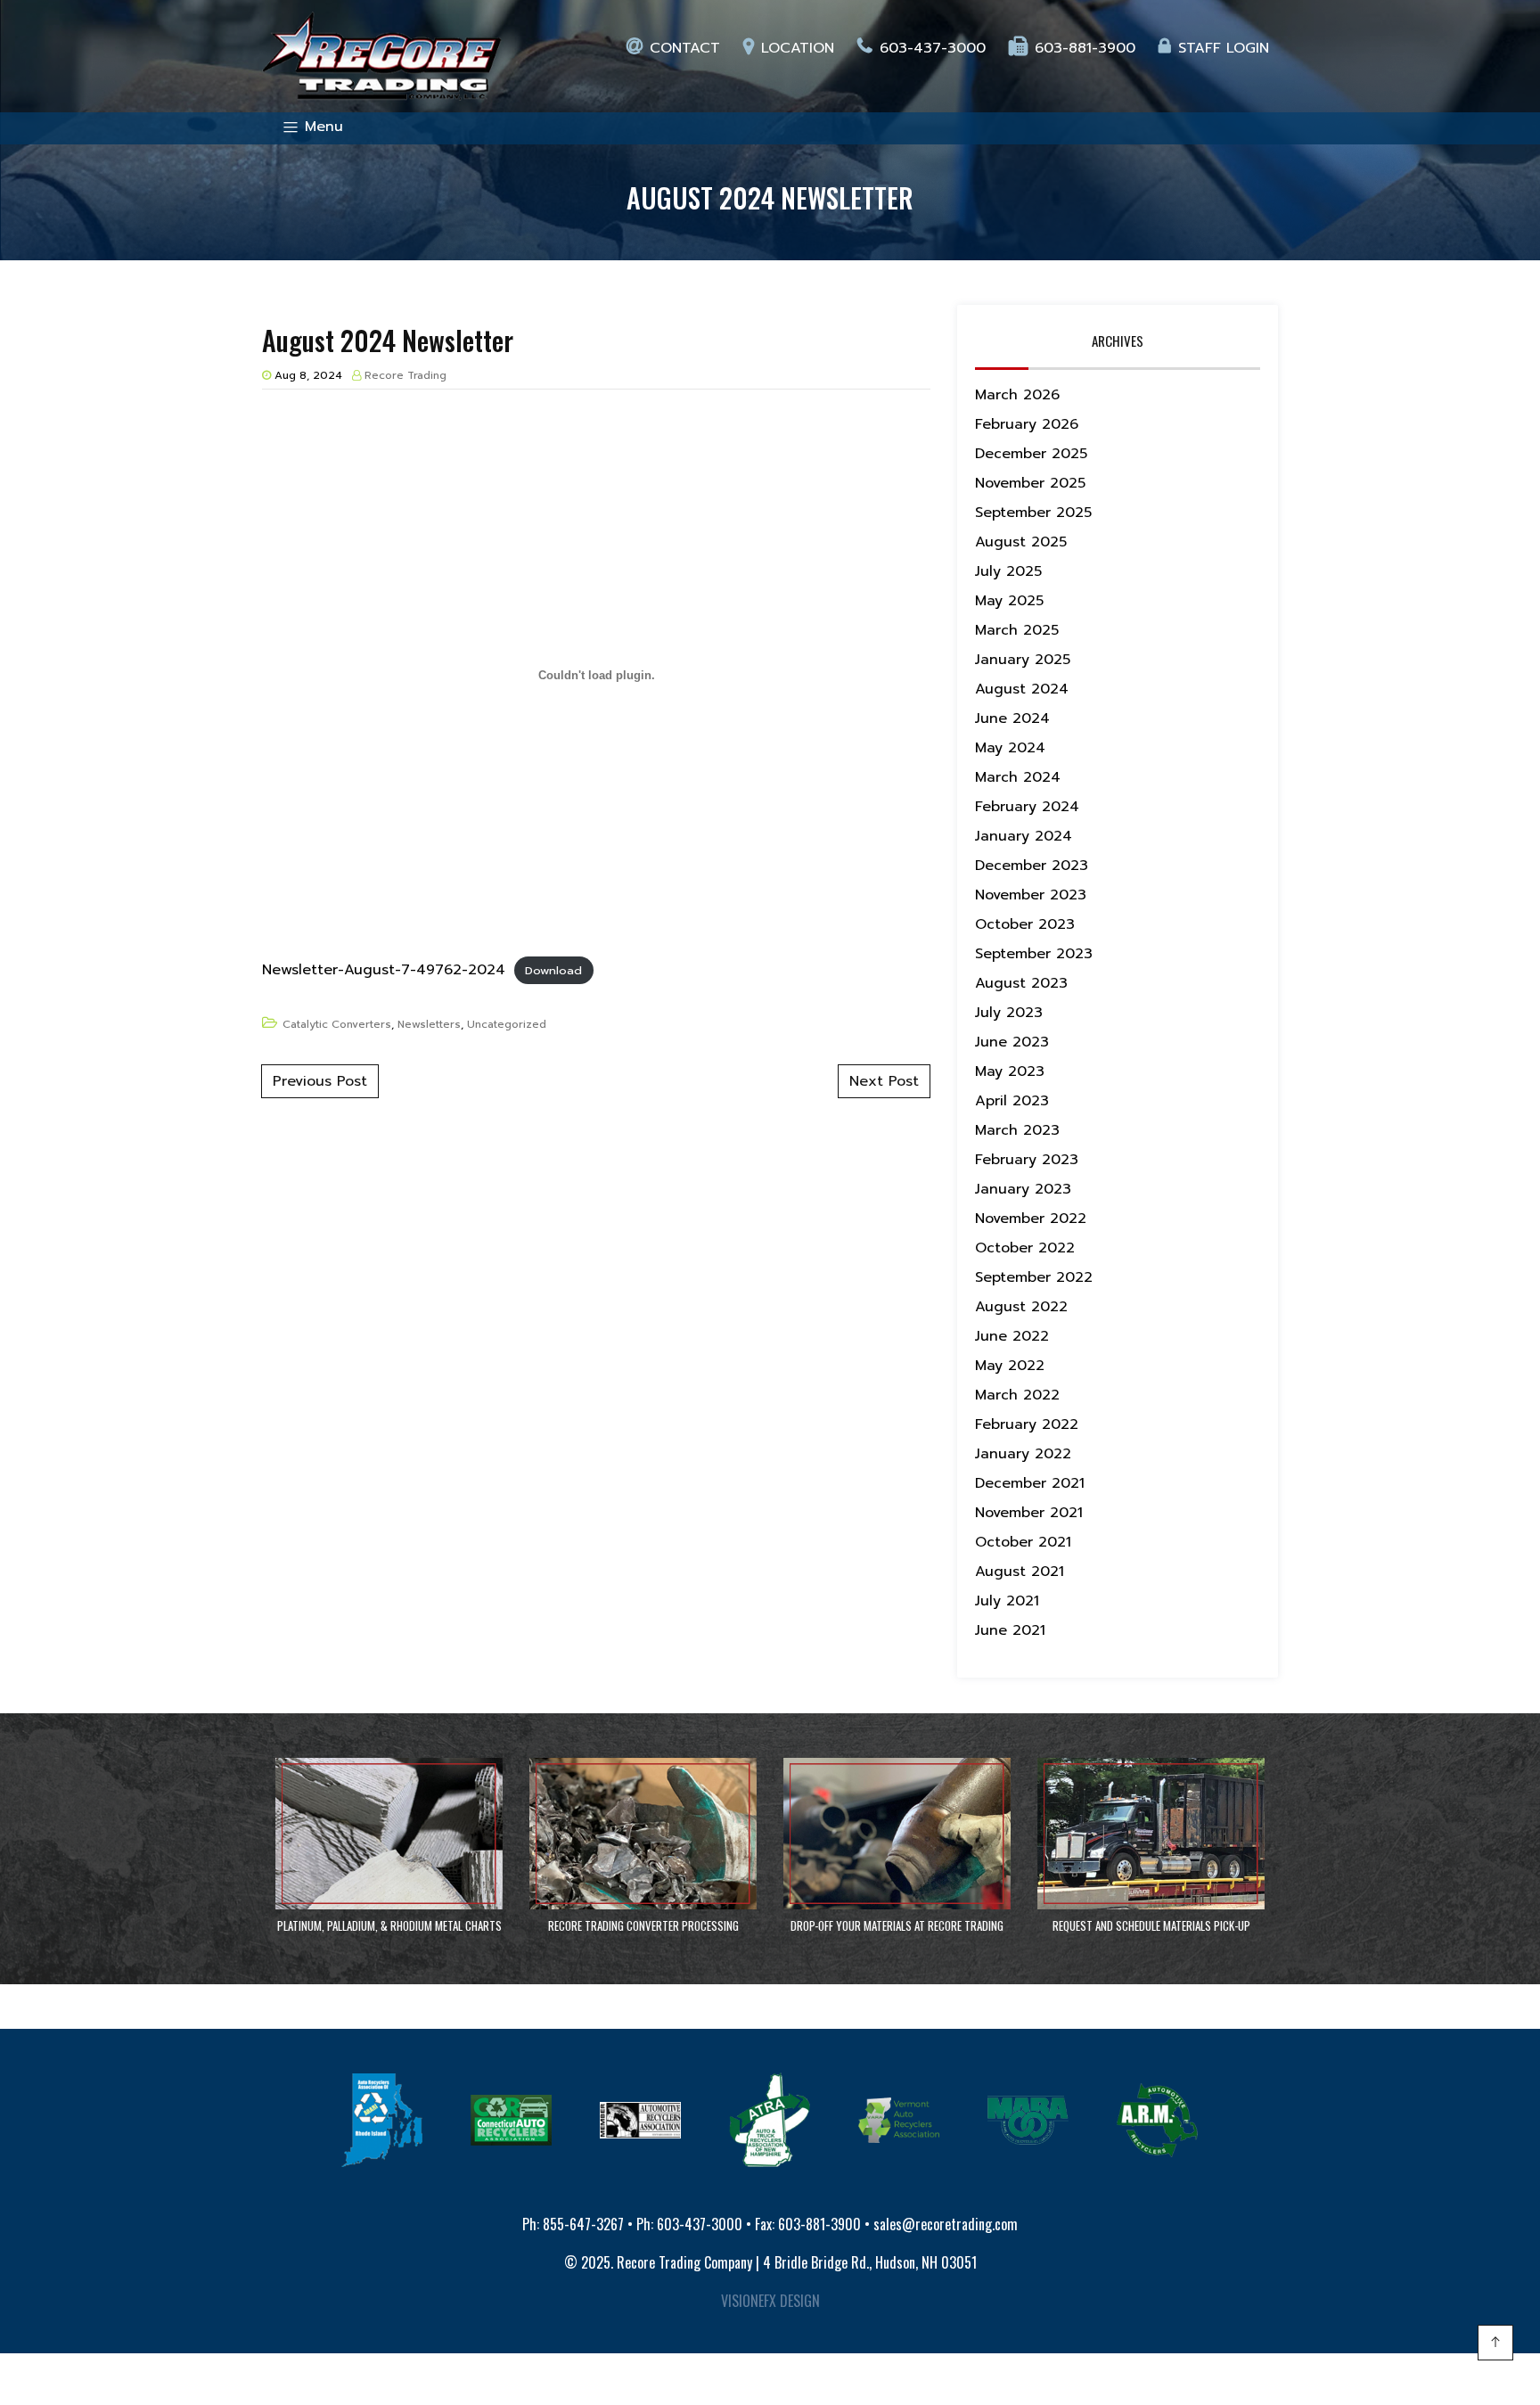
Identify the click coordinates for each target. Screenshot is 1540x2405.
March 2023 (1017, 1130)
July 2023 (1009, 1013)
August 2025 (1021, 542)
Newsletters (429, 1024)
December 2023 (1032, 866)
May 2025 (1009, 601)
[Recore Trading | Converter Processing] (382, 56)
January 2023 (1023, 1189)
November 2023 (1031, 895)
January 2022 (1023, 1454)
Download (553, 970)
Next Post (884, 1081)
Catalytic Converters (337, 1024)
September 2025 (1033, 513)
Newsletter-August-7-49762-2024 (384, 970)
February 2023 (1027, 1160)
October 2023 (1025, 924)
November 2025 (1030, 483)
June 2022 (1012, 1336)
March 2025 (1017, 630)
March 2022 (1017, 1395)
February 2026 (1027, 424)
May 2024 (1010, 748)
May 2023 (1010, 1071)
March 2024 (1018, 777)
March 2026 (1017, 395)
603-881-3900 (1085, 48)
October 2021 (1023, 1542)
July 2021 (1007, 1601)
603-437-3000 (933, 48)
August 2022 (1021, 1307)
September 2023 (1034, 954)
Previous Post (320, 1081)
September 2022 (1034, 1277)
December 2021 (1030, 1483)
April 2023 (1012, 1101)
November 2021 (1029, 1513)
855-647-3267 (583, 2224)
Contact (685, 48)
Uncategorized (507, 1024)
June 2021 (1010, 1630)
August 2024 (1022, 689)
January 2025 (1023, 660)
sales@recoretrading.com (946, 2224)
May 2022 (1010, 1366)
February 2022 (1027, 1424)
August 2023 (1021, 983)
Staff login (1224, 48)
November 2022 (1031, 1219)
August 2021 (1020, 1572)
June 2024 (1012, 718)
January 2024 (1024, 836)
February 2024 (1027, 807)
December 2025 (1031, 454)
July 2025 (1008, 571)
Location (798, 48)
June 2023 (1012, 1042)
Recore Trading (405, 375)
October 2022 (1025, 1248)
